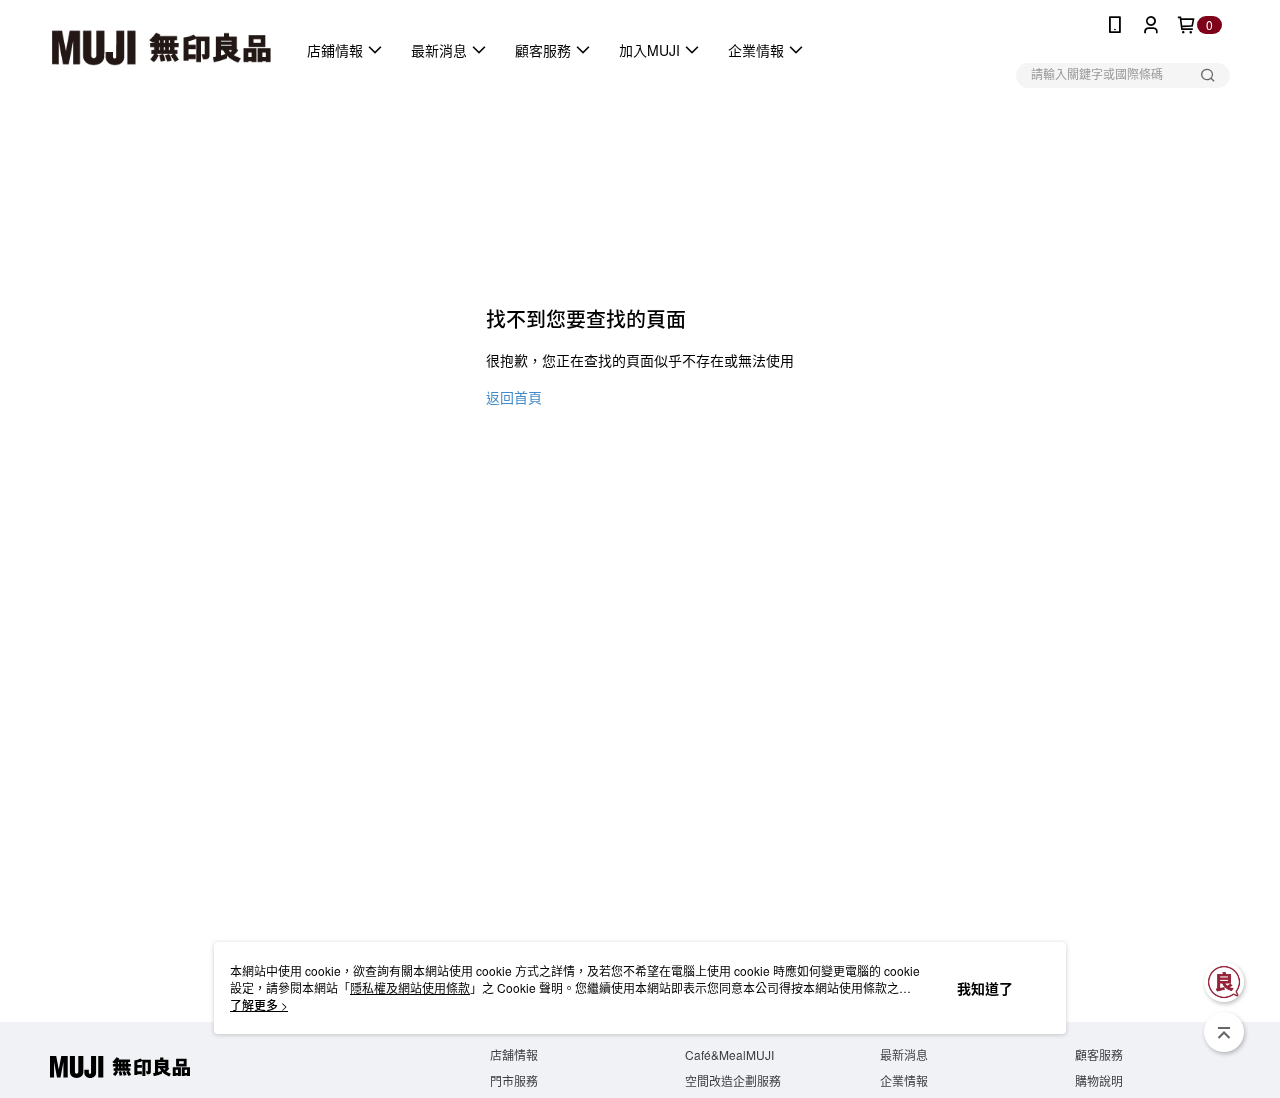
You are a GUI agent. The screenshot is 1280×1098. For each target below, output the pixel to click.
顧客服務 (1099, 1054)
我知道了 (985, 988)
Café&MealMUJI (729, 1054)
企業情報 (904, 1080)
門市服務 (514, 1080)
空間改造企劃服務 (733, 1080)
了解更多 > (259, 1004)
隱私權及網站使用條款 (410, 987)
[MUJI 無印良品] (161, 50)
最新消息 (904, 1054)
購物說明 (1099, 1080)
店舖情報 (514, 1054)
